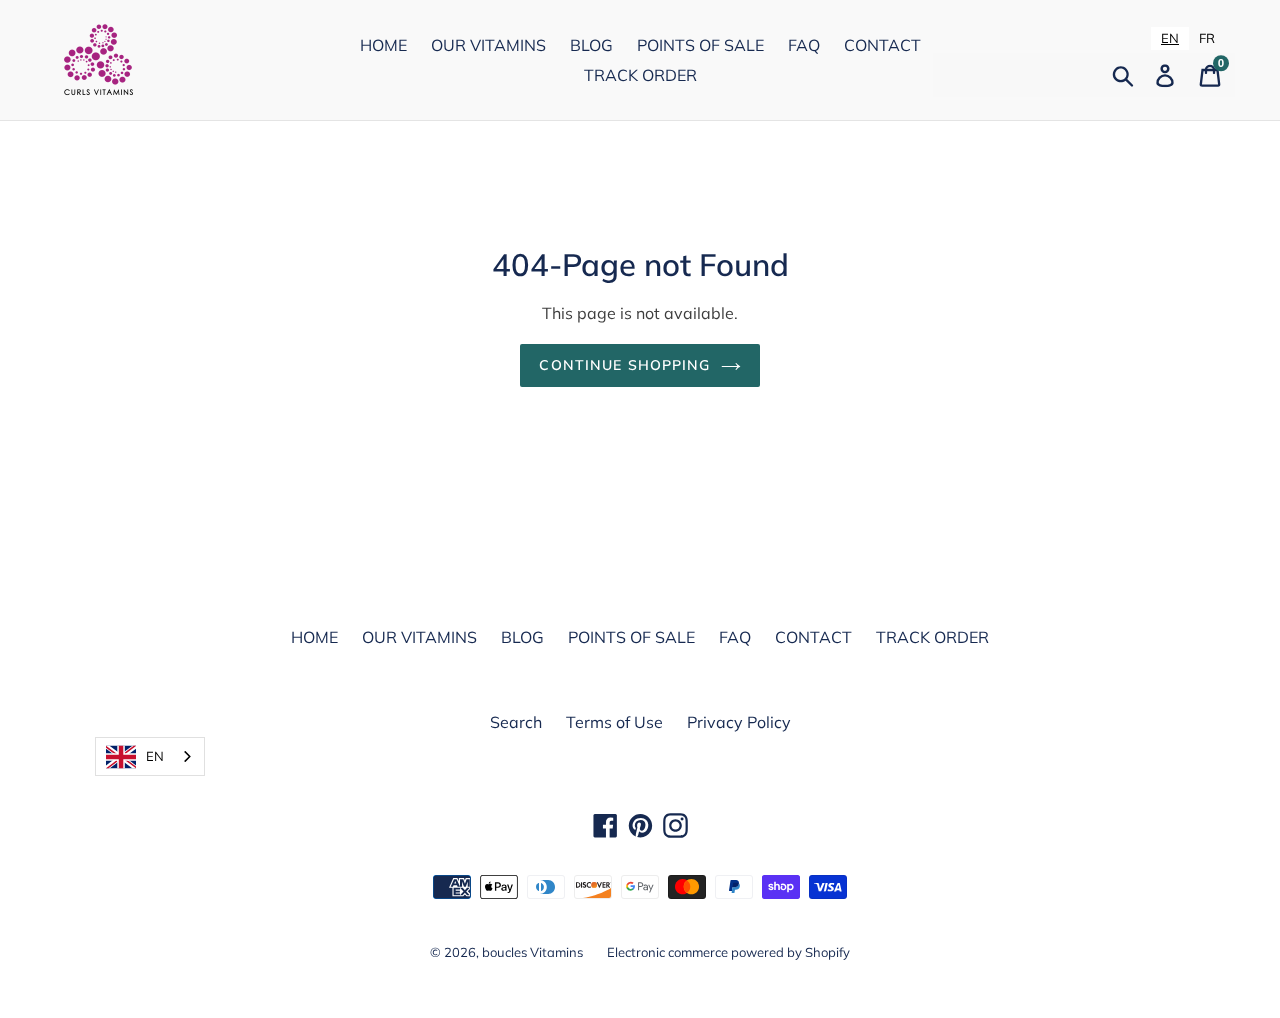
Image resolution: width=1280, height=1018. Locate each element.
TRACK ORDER (640, 75)
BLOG (591, 45)
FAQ (804, 45)
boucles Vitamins (532, 952)
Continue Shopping (624, 365)
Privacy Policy (739, 722)
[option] (1207, 38)
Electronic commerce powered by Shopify (728, 952)
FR (1207, 38)
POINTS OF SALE (700, 45)
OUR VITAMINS (488, 45)
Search (516, 722)
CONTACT (882, 45)
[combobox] (1170, 38)
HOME (383, 45)
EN (1170, 38)
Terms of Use (614, 722)
